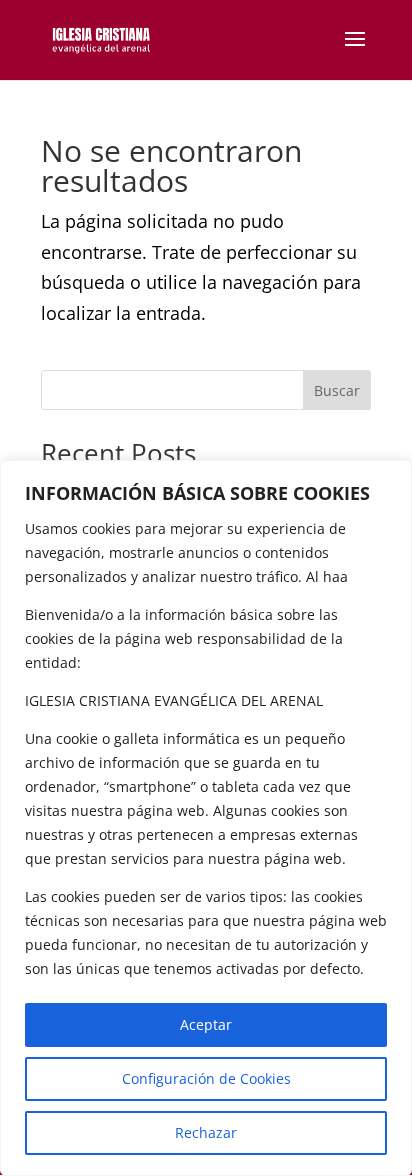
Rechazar (206, 1132)
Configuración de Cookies (206, 1078)
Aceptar (206, 1024)
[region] (206, 818)
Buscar (337, 390)
